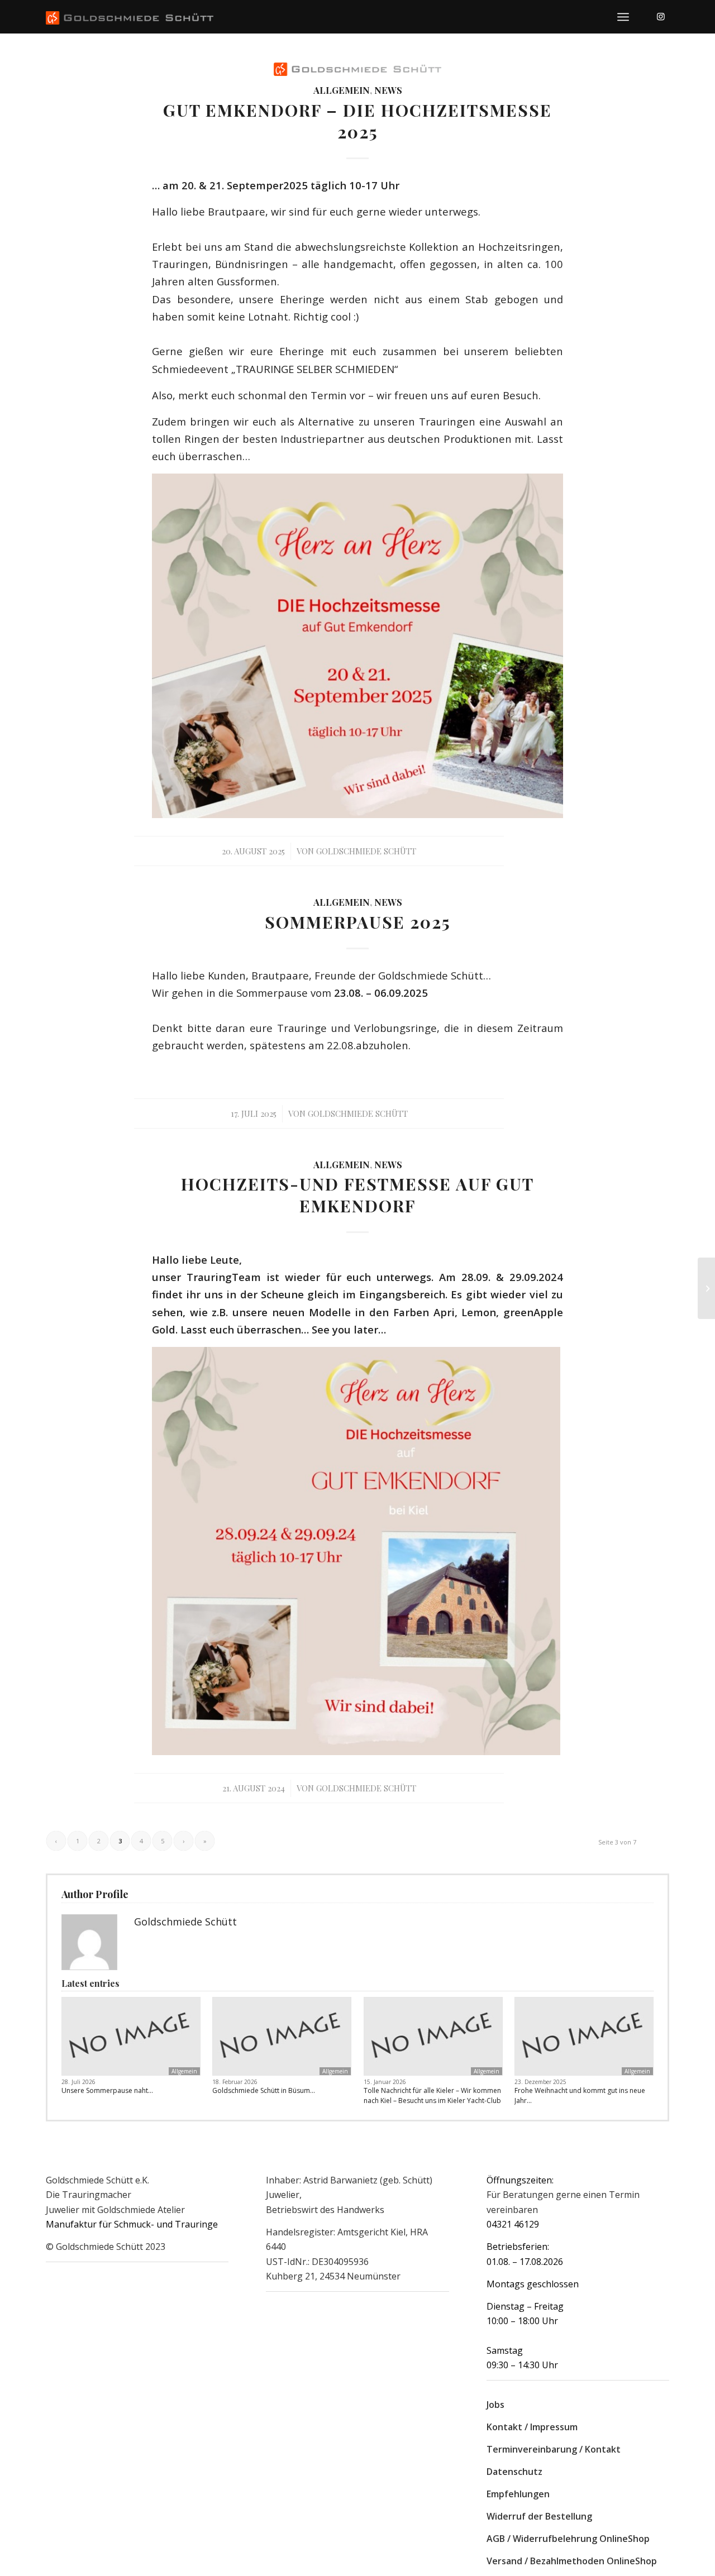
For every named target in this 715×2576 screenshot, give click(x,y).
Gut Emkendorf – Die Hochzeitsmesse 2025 (357, 121)
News (388, 90)
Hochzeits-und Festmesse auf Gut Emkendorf (357, 1195)
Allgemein (342, 90)
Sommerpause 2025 (358, 922)
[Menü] (623, 17)
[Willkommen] (706, 1288)
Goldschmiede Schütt (366, 851)
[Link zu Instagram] (661, 16)
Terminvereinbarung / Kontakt (554, 2449)
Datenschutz (514, 2472)
